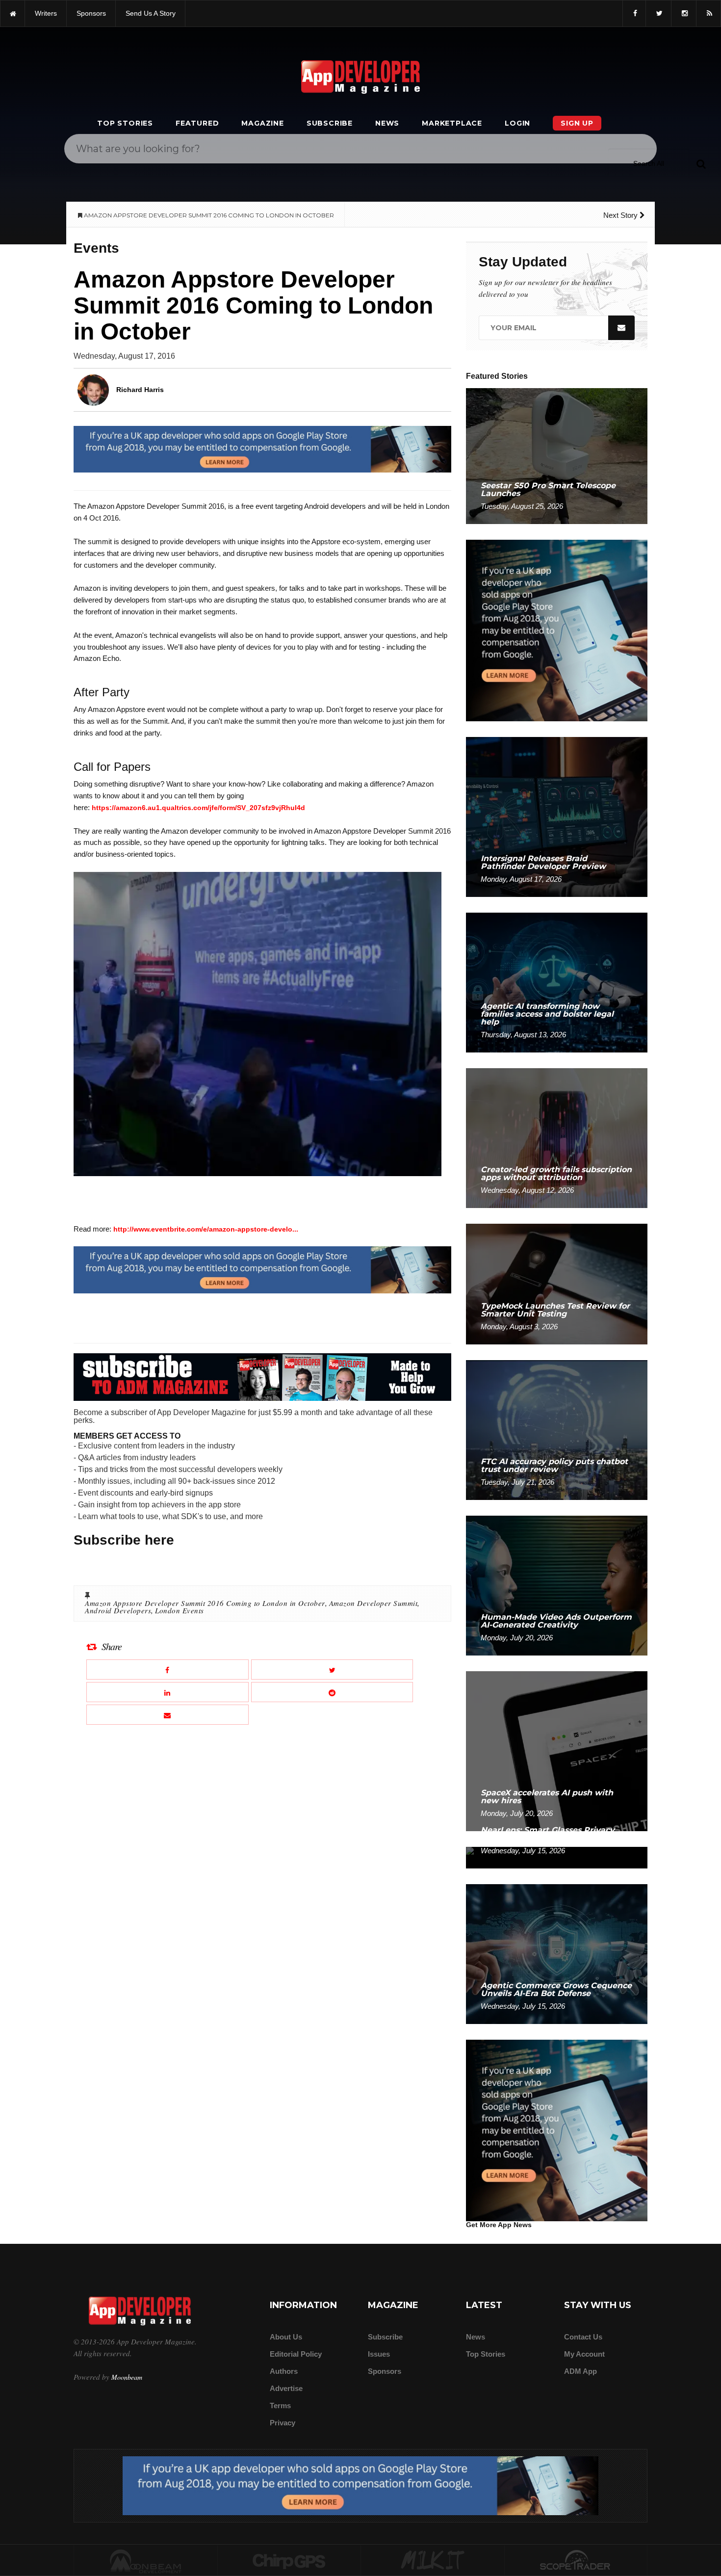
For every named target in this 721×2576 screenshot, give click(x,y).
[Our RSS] (708, 13)
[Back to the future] (13, 13)
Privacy (283, 2423)
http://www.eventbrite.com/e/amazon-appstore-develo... (206, 1229)
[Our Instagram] (684, 13)
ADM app (580, 2371)
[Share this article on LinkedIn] (167, 1692)
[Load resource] (262, 449)
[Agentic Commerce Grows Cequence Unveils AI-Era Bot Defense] (557, 1954)
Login (517, 123)
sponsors (91, 13)
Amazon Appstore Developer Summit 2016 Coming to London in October (205, 1603)
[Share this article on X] (332, 1669)
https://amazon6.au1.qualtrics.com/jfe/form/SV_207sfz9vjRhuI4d (198, 808)
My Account (584, 2354)
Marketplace (452, 123)
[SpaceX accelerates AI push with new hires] (557, 1750)
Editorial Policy (296, 2354)
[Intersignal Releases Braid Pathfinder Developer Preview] (557, 816)
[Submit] (701, 163)
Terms (280, 2405)
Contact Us (583, 2337)
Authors (284, 2371)
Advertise (286, 2388)
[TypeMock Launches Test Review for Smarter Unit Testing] (557, 1283)
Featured (197, 123)
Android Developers (118, 1610)
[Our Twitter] (658, 13)
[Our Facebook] (634, 13)
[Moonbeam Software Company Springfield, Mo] (146, 2561)
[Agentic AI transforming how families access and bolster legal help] (557, 982)
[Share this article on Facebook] (167, 1669)
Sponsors (385, 2371)
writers (46, 13)
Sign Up (577, 123)
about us (286, 2337)
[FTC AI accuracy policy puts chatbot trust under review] (557, 1430)
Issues (379, 2354)
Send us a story (151, 13)
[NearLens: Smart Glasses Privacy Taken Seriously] (557, 1857)
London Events (180, 1610)
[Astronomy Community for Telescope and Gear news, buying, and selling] (576, 2561)
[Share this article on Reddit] (332, 1692)
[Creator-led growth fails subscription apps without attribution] (557, 1138)
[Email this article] (167, 1715)
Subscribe (330, 123)
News (387, 123)
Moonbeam (127, 2377)
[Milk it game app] (433, 2561)
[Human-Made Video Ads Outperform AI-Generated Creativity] (557, 1585)
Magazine (262, 123)
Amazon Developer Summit (373, 1603)
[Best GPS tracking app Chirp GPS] (289, 2561)
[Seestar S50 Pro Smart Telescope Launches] (557, 456)
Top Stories (125, 123)
